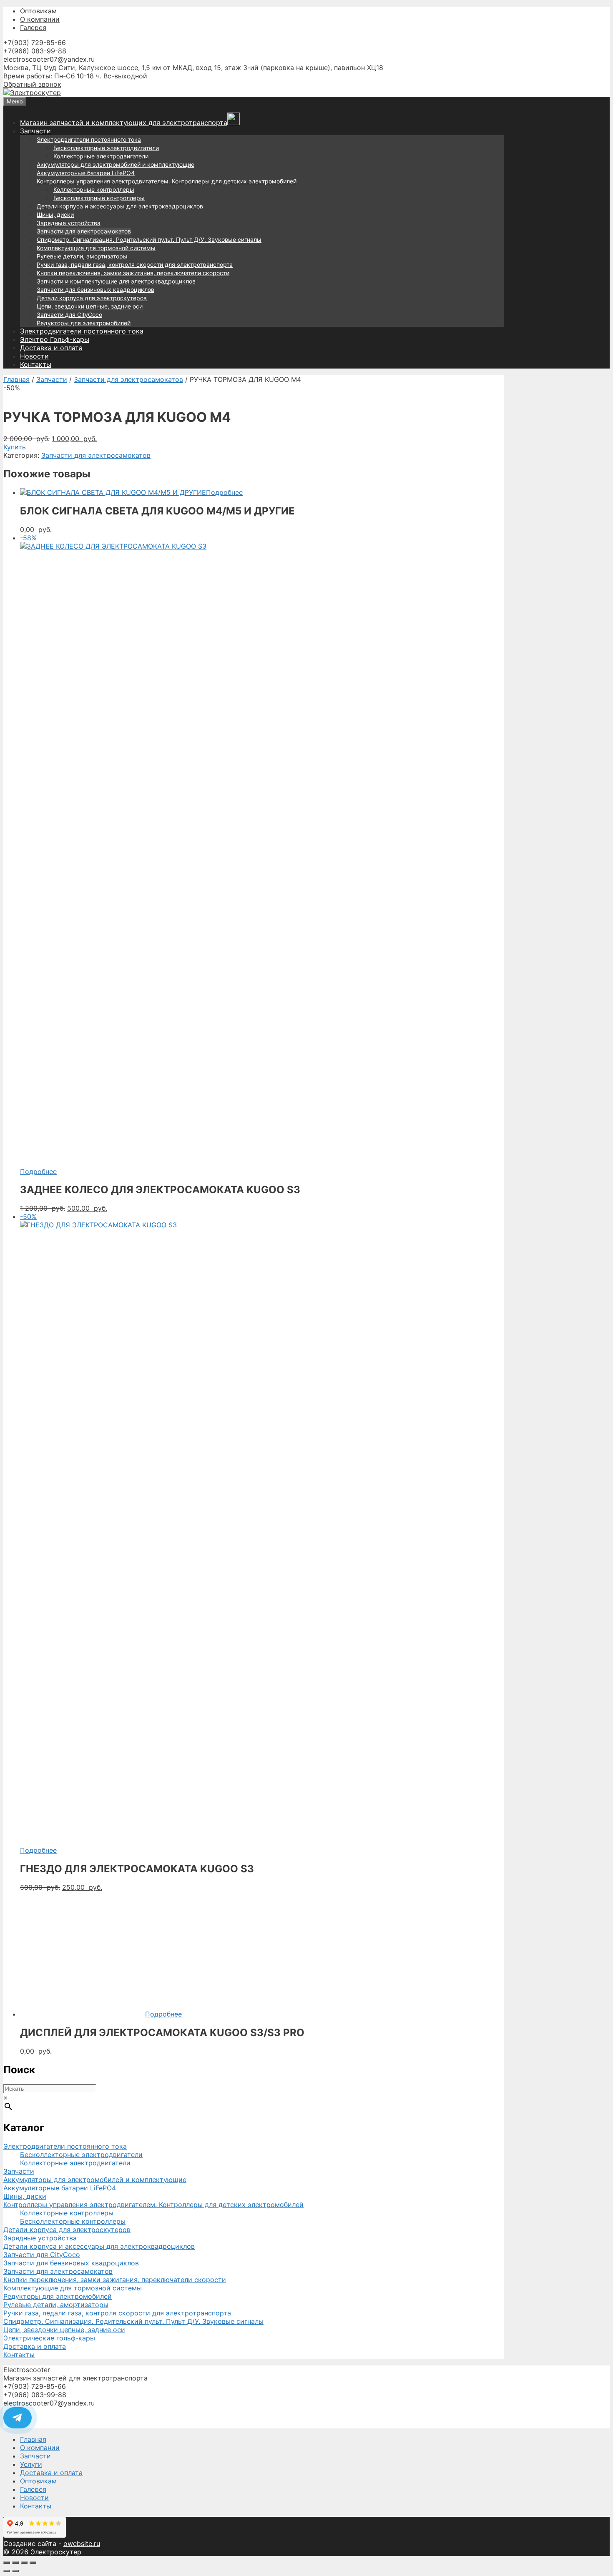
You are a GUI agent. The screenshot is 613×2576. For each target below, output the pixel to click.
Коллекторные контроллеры (94, 189)
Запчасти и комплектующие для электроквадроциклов (116, 281)
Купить (15, 447)
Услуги (31, 2464)
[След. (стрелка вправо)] (15, 2571)
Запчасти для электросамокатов (84, 231)
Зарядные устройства (69, 223)
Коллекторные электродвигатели (101, 156)
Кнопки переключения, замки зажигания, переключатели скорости (133, 273)
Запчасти (35, 131)
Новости (34, 356)
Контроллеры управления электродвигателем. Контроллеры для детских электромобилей (167, 181)
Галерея (33, 28)
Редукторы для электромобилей (84, 323)
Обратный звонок (32, 84)
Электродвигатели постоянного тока (89, 139)
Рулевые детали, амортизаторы (82, 256)
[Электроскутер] (32, 93)
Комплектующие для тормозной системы (96, 248)
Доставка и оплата (51, 348)
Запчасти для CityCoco (69, 315)
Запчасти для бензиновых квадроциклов (95, 290)
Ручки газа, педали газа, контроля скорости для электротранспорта (135, 265)
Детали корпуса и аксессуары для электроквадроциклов (120, 206)
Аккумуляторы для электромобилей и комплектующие (116, 164)
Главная (16, 379)
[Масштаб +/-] (7, 2563)
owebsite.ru (82, 2543)
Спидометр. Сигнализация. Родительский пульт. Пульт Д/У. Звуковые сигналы (149, 240)
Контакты (36, 364)
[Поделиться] (24, 2563)
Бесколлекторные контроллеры (99, 198)
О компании (40, 19)
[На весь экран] (15, 2563)
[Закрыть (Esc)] (33, 2563)
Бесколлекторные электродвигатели (106, 148)
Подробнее (224, 492)
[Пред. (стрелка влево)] (7, 2571)
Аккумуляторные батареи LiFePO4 (86, 173)
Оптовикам (38, 11)
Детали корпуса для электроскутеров (92, 298)
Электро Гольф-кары (55, 339)
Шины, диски (55, 214)
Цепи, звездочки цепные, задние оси (90, 306)
